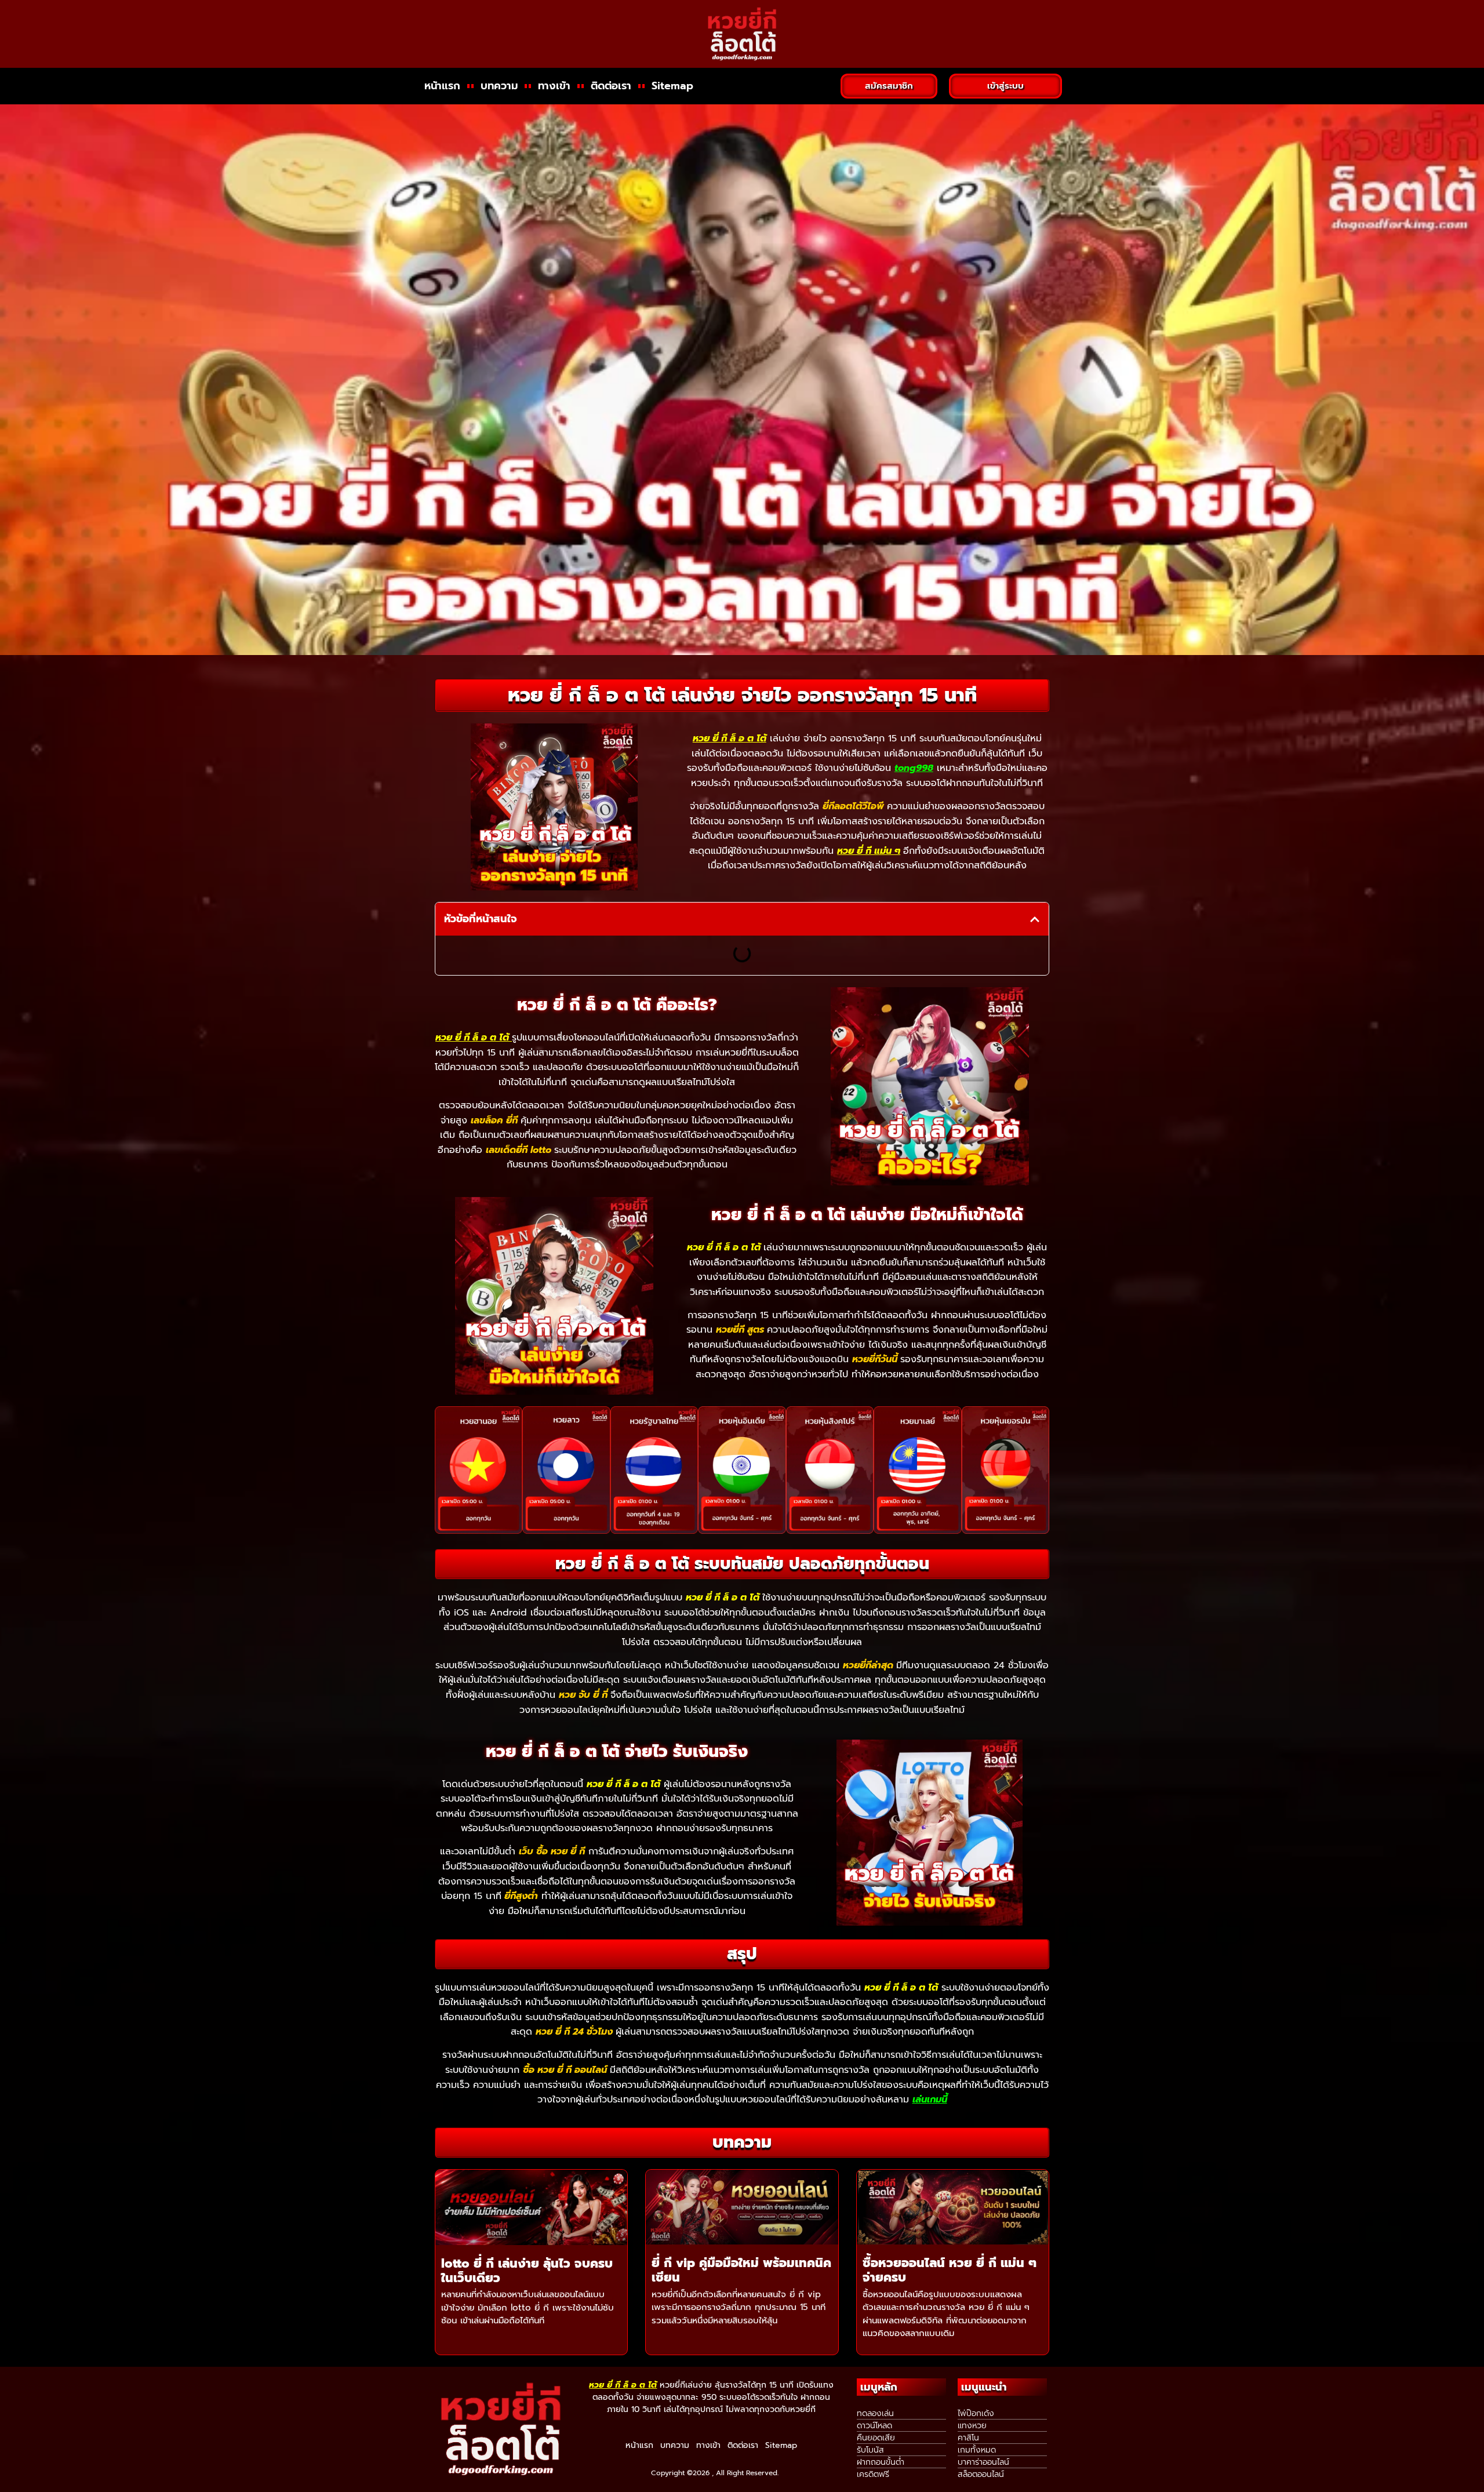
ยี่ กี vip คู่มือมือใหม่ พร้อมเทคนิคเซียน (741, 2270)
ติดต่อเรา (611, 86)
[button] (1035, 919)
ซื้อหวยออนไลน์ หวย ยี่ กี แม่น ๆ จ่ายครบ (950, 2270)
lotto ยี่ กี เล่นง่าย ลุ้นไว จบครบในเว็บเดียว (527, 2271)
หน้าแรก (442, 86)
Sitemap (672, 86)
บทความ (499, 86)
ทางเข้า (554, 86)
